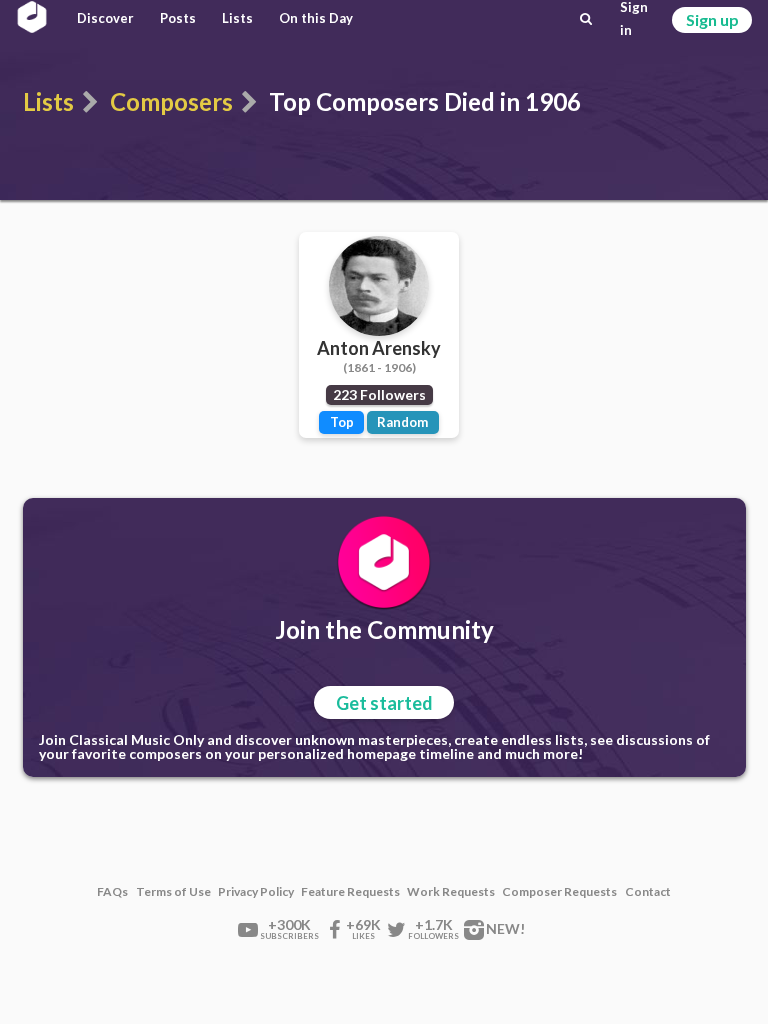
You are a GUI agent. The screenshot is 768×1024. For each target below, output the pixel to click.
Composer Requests (559, 892)
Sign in (634, 19)
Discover (105, 18)
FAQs (112, 892)
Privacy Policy (256, 892)
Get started (384, 703)
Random (402, 422)
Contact (648, 892)
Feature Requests (350, 892)
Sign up (712, 19)
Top (342, 422)
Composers (171, 101)
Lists (237, 18)
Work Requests (451, 892)
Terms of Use (173, 892)
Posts (178, 18)
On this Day (316, 18)
